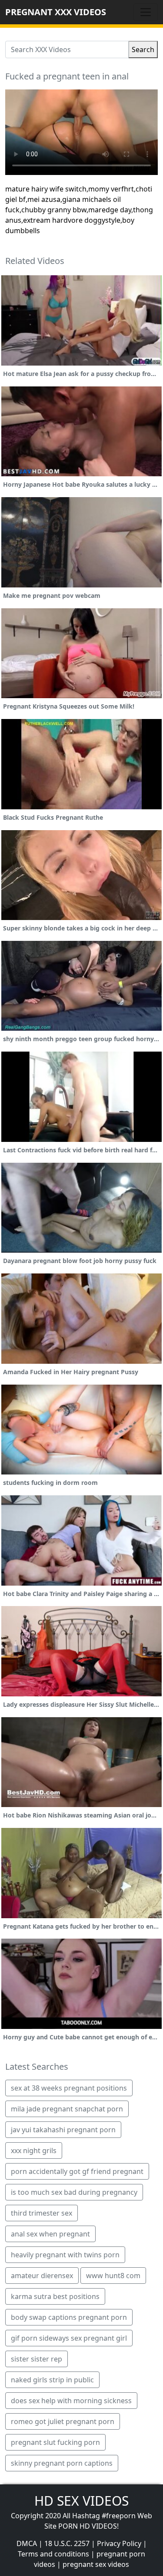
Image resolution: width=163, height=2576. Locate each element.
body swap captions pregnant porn (69, 2317)
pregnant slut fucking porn (55, 2442)
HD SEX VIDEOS (81, 2501)
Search (143, 49)
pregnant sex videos (96, 2564)
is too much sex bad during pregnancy (74, 2192)
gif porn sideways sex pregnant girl (69, 2338)
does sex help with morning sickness (71, 2401)
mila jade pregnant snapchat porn (67, 2109)
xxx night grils (34, 2151)
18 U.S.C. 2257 (67, 2543)
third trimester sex (42, 2213)
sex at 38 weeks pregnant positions (69, 2088)
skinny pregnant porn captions (62, 2463)
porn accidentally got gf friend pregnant (77, 2171)
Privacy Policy (119, 2543)
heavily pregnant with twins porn (65, 2255)
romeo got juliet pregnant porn (63, 2421)
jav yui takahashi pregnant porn (63, 2130)
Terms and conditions (53, 2554)
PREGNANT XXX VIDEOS (56, 12)
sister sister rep (37, 2359)
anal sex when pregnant (50, 2234)
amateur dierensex (42, 2276)
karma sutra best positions (55, 2296)
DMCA (27, 2543)
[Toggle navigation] (146, 12)
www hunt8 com (113, 2276)
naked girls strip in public (52, 2380)
